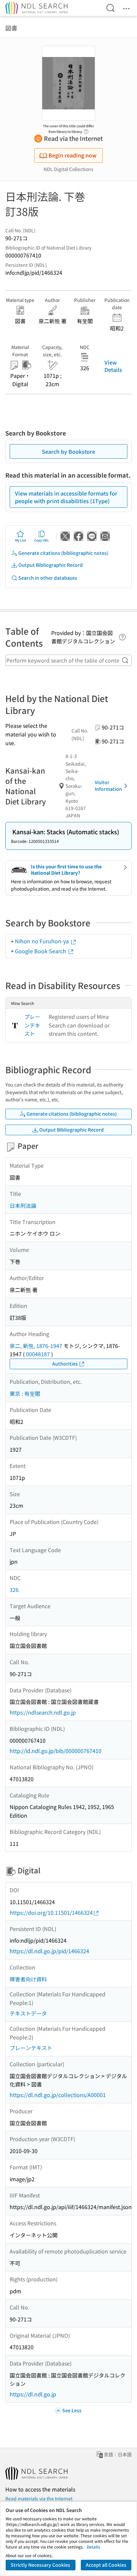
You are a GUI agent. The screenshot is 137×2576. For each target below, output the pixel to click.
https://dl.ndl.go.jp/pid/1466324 (49, 1951)
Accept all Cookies (106, 2565)
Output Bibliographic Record (51, 565)
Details (93, 2547)
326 (14, 1590)
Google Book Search (41, 951)
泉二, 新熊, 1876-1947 (36, 1346)
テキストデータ (28, 2013)
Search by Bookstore (68, 451)
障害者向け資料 (28, 1979)
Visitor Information (108, 786)
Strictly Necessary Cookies (40, 2565)
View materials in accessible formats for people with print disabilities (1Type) (66, 497)
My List (20, 540)
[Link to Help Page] (86, 130)
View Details (113, 366)
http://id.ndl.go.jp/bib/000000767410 (56, 1751)
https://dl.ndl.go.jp (33, 2394)
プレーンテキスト (32, 1025)
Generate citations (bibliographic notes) (63, 553)
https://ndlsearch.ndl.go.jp (43, 1712)
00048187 (38, 1354)
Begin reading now (72, 155)
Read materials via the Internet (39, 2498)
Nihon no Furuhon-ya (43, 941)
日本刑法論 (23, 1205)
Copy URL (42, 540)
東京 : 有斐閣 (25, 1393)
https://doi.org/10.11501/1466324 (51, 1912)
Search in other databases (48, 578)
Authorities (65, 1364)
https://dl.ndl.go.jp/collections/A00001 (58, 2095)
